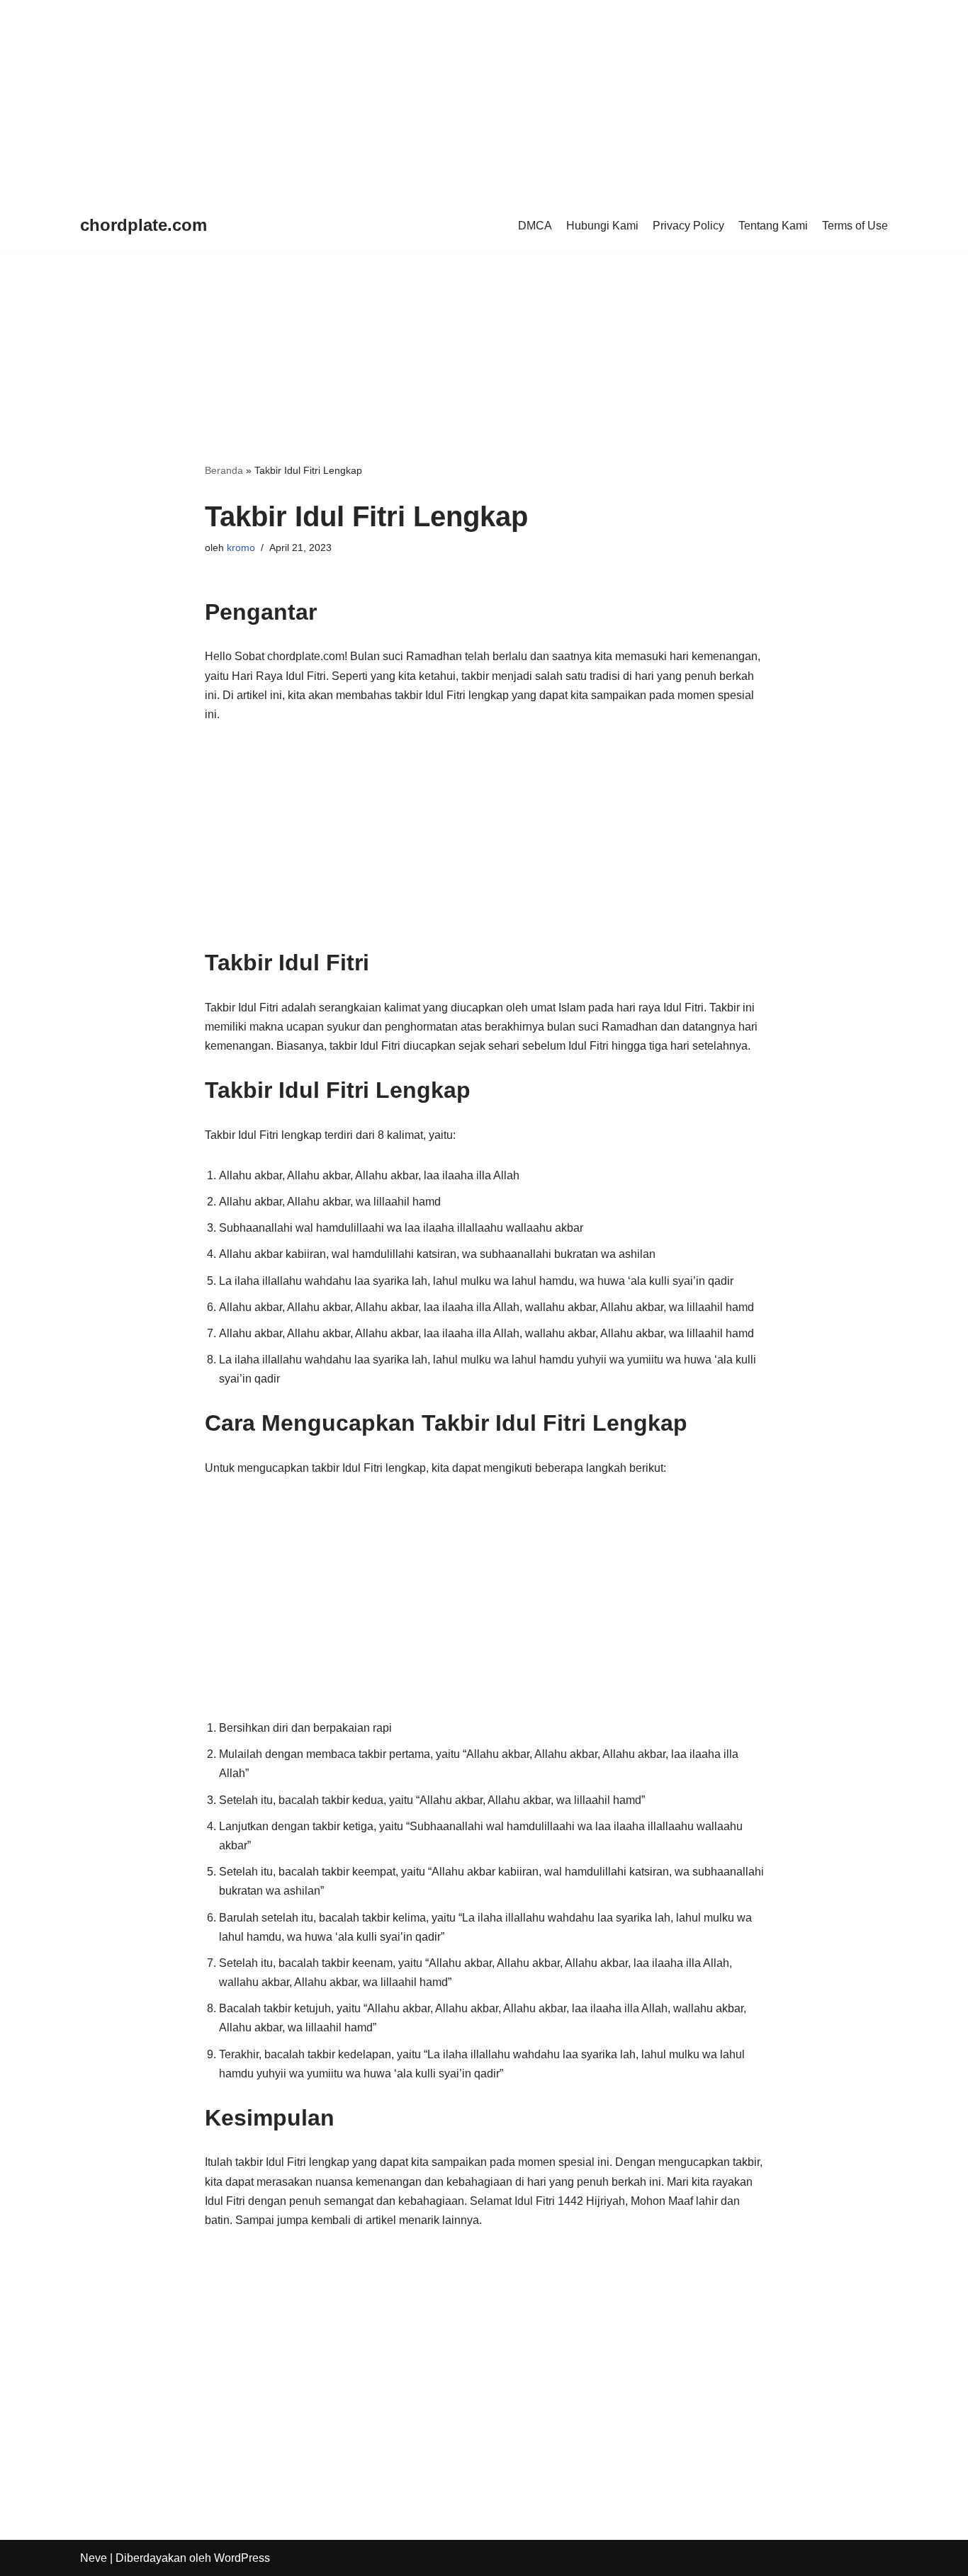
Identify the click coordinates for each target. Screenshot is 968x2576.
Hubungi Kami (602, 226)
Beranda (224, 470)
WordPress (242, 2558)
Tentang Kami (773, 226)
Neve (94, 2558)
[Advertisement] (425, 99)
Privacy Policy (688, 226)
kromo (241, 547)
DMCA (535, 226)
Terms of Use (855, 226)
